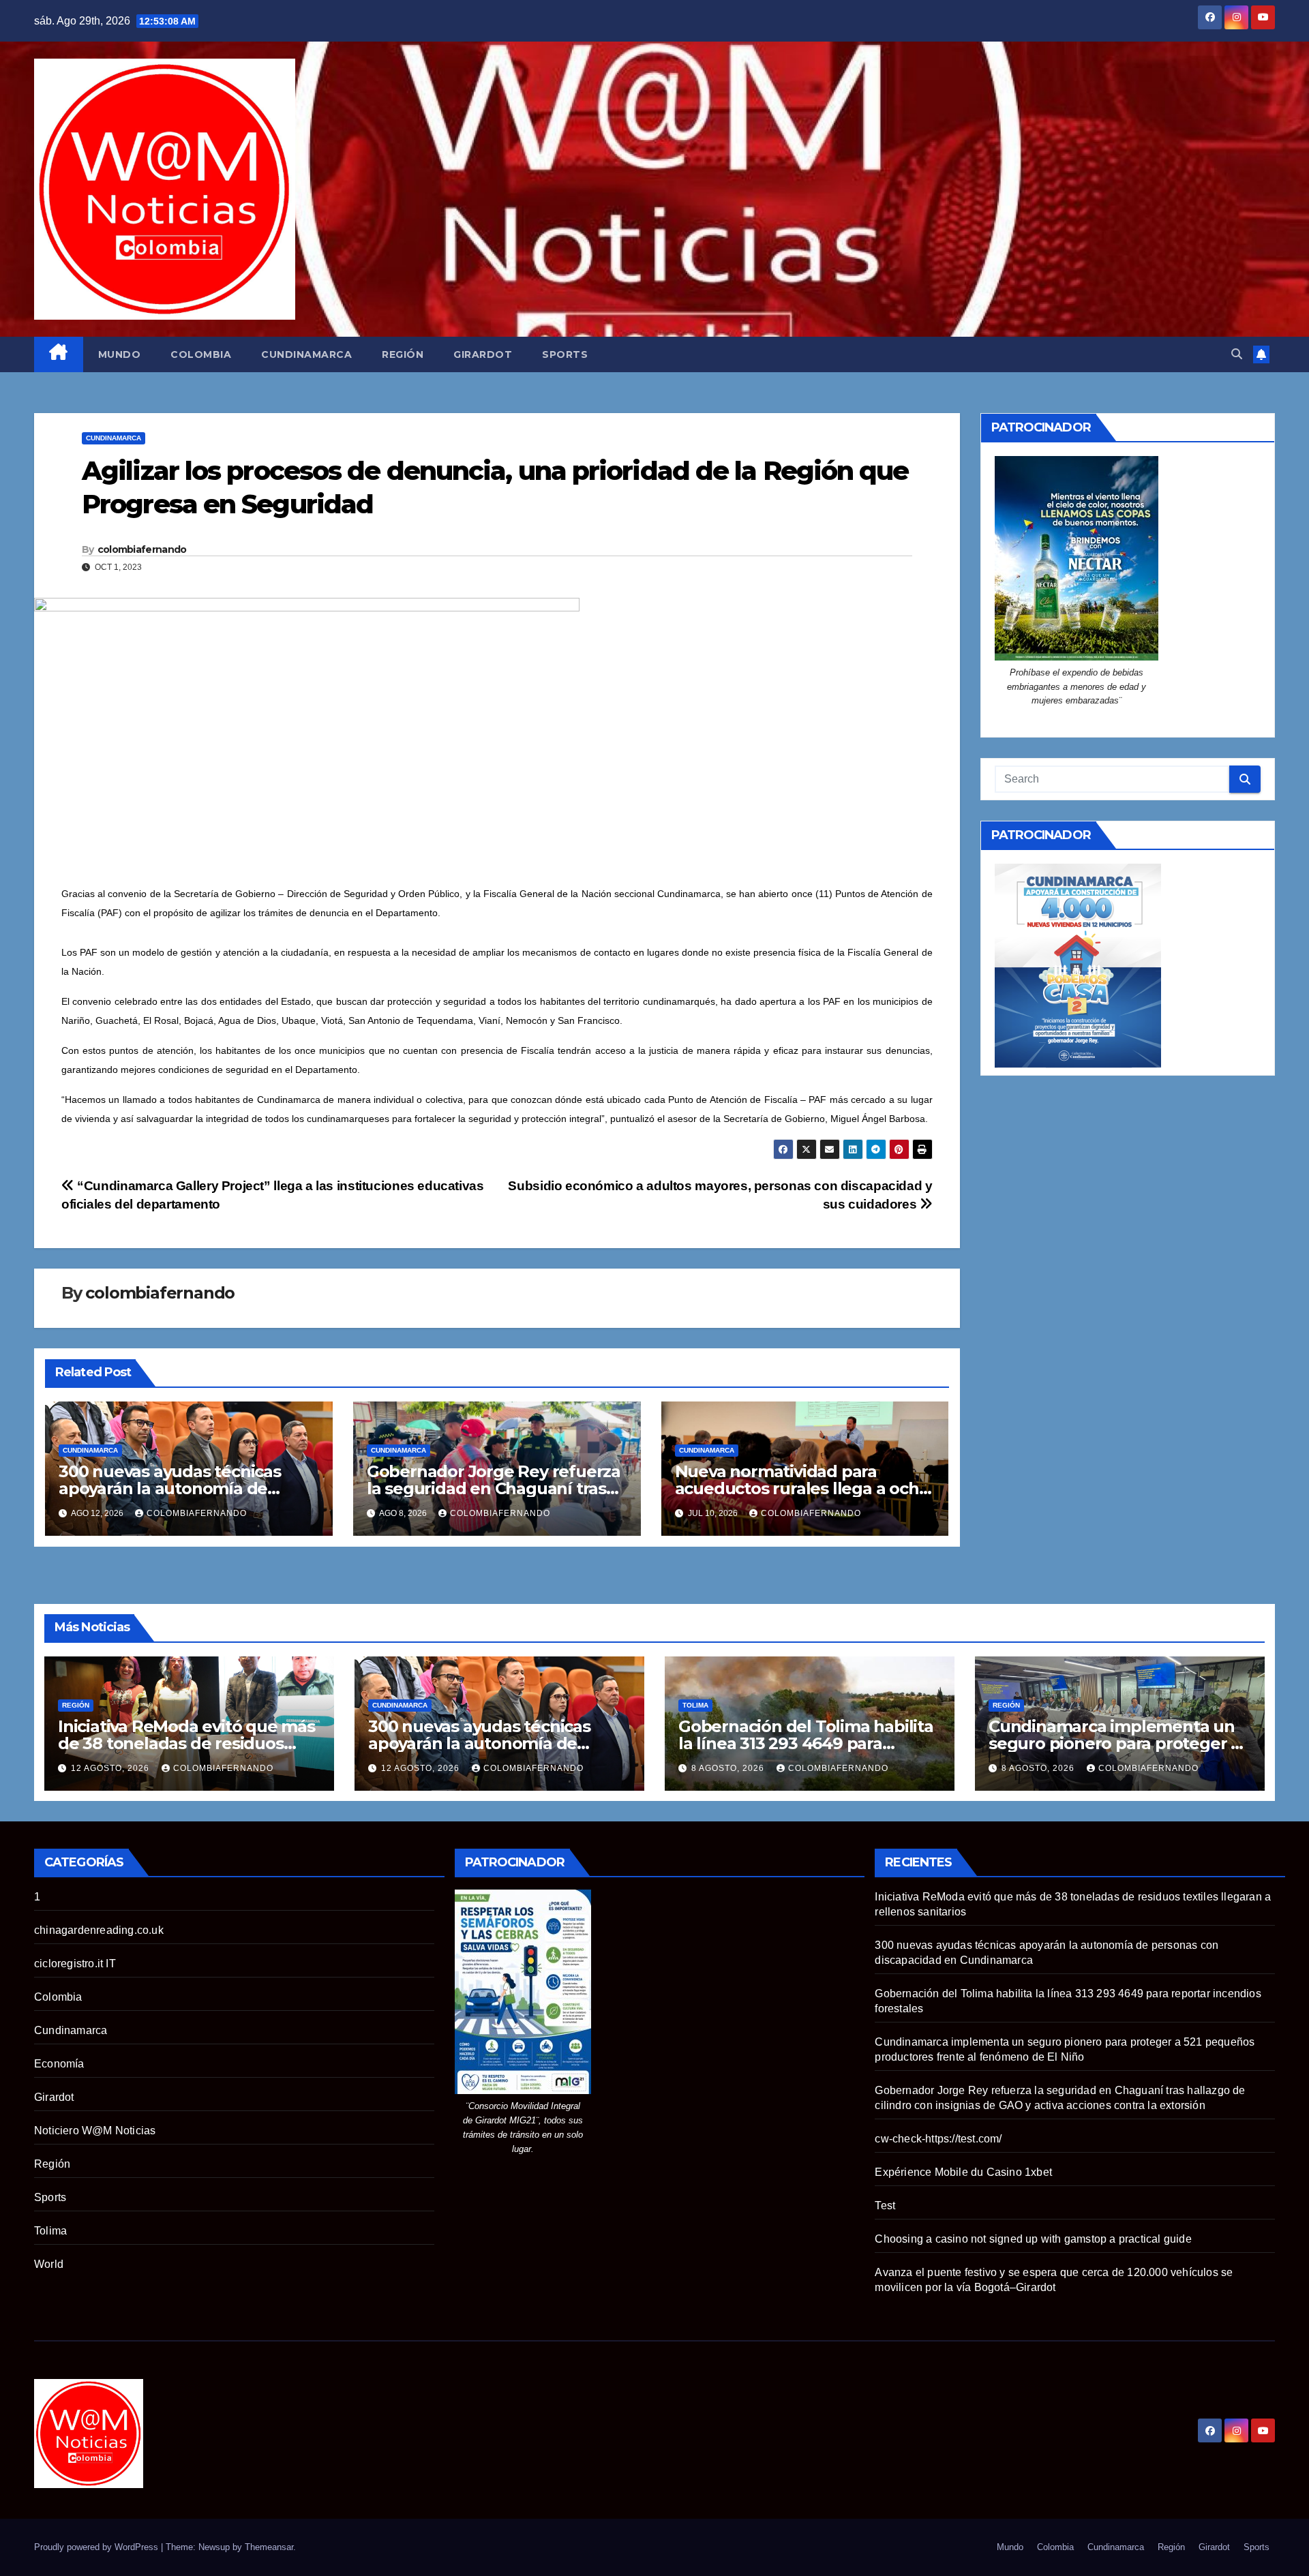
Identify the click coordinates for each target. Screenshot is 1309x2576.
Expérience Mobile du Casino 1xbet (963, 2172)
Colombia (201, 354)
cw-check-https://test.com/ (938, 2139)
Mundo (120, 354)
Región (403, 354)
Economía (59, 2064)
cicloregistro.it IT (75, 1964)
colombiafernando (142, 549)
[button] (1237, 354)
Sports (565, 354)
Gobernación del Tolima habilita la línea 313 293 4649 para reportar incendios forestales (806, 1743)
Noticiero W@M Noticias (95, 2131)
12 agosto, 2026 (111, 1768)
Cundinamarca (306, 354)
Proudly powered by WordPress (97, 2547)
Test (885, 2206)
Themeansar (269, 2547)
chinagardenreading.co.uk (99, 1930)
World (49, 2264)
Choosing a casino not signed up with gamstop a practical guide (1033, 2239)
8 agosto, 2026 (729, 1768)
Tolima (695, 1705)
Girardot (483, 354)
